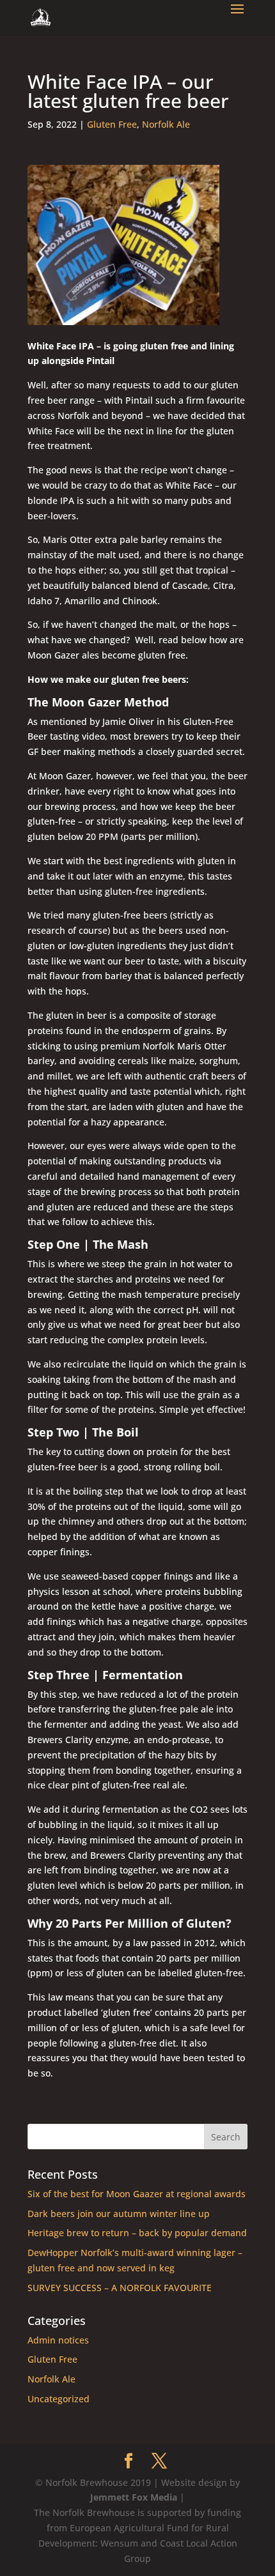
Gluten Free (112, 124)
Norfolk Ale (166, 124)
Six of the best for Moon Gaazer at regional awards (137, 2194)
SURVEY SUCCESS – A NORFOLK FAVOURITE (120, 2288)
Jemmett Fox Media (134, 2497)
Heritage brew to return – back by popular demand (137, 2233)
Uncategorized (59, 2399)
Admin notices (58, 2340)
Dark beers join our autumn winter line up (119, 2214)
